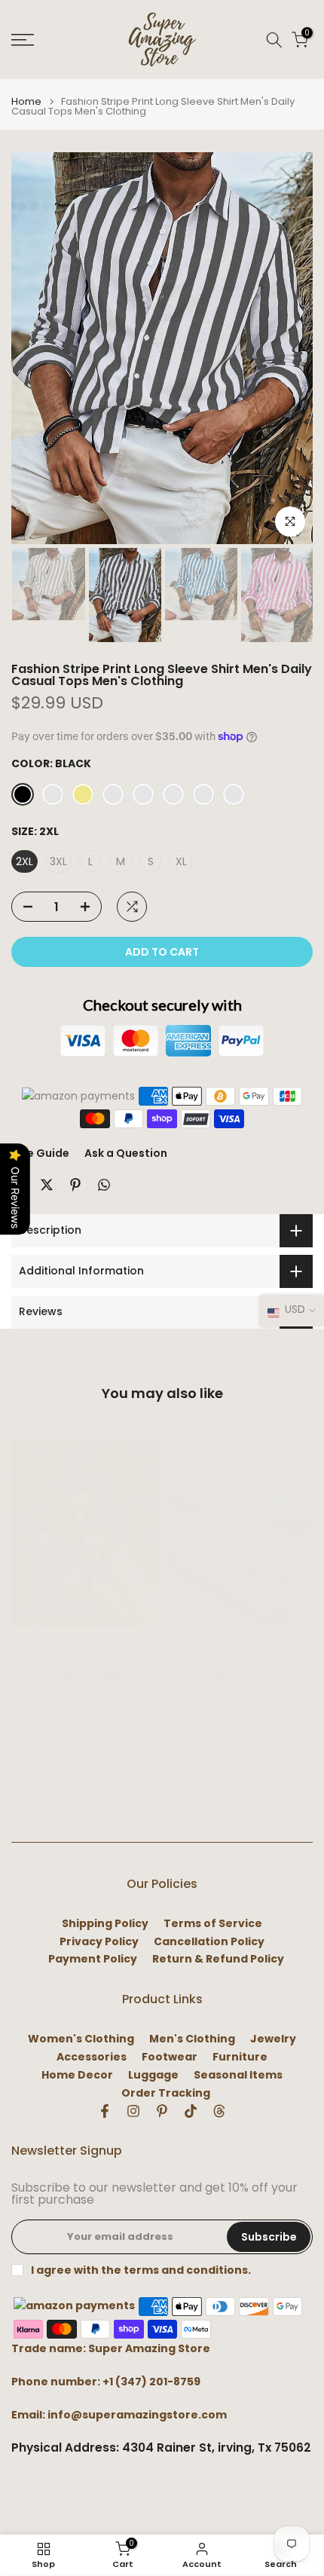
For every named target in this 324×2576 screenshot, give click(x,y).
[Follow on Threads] (219, 2111)
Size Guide (40, 1153)
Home (26, 101)
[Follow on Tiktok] (191, 2111)
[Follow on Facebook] (105, 2111)
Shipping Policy (105, 1924)
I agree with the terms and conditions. (141, 2270)
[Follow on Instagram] (133, 2111)
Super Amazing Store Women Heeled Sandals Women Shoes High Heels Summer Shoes (84, 1669)
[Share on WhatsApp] (104, 1185)
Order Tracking (166, 2093)
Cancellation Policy (209, 1942)
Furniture (240, 2057)
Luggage (153, 2075)
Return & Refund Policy (218, 1959)
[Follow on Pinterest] (162, 2111)
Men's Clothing (192, 2039)
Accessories (92, 2057)
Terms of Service (213, 1924)
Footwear (170, 2057)
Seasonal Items (238, 2075)
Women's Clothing (81, 2039)
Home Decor (77, 2075)
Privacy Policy (99, 1942)
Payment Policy (93, 1959)
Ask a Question (126, 1153)
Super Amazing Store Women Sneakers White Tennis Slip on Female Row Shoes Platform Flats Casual (238, 1676)
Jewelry (273, 2039)
